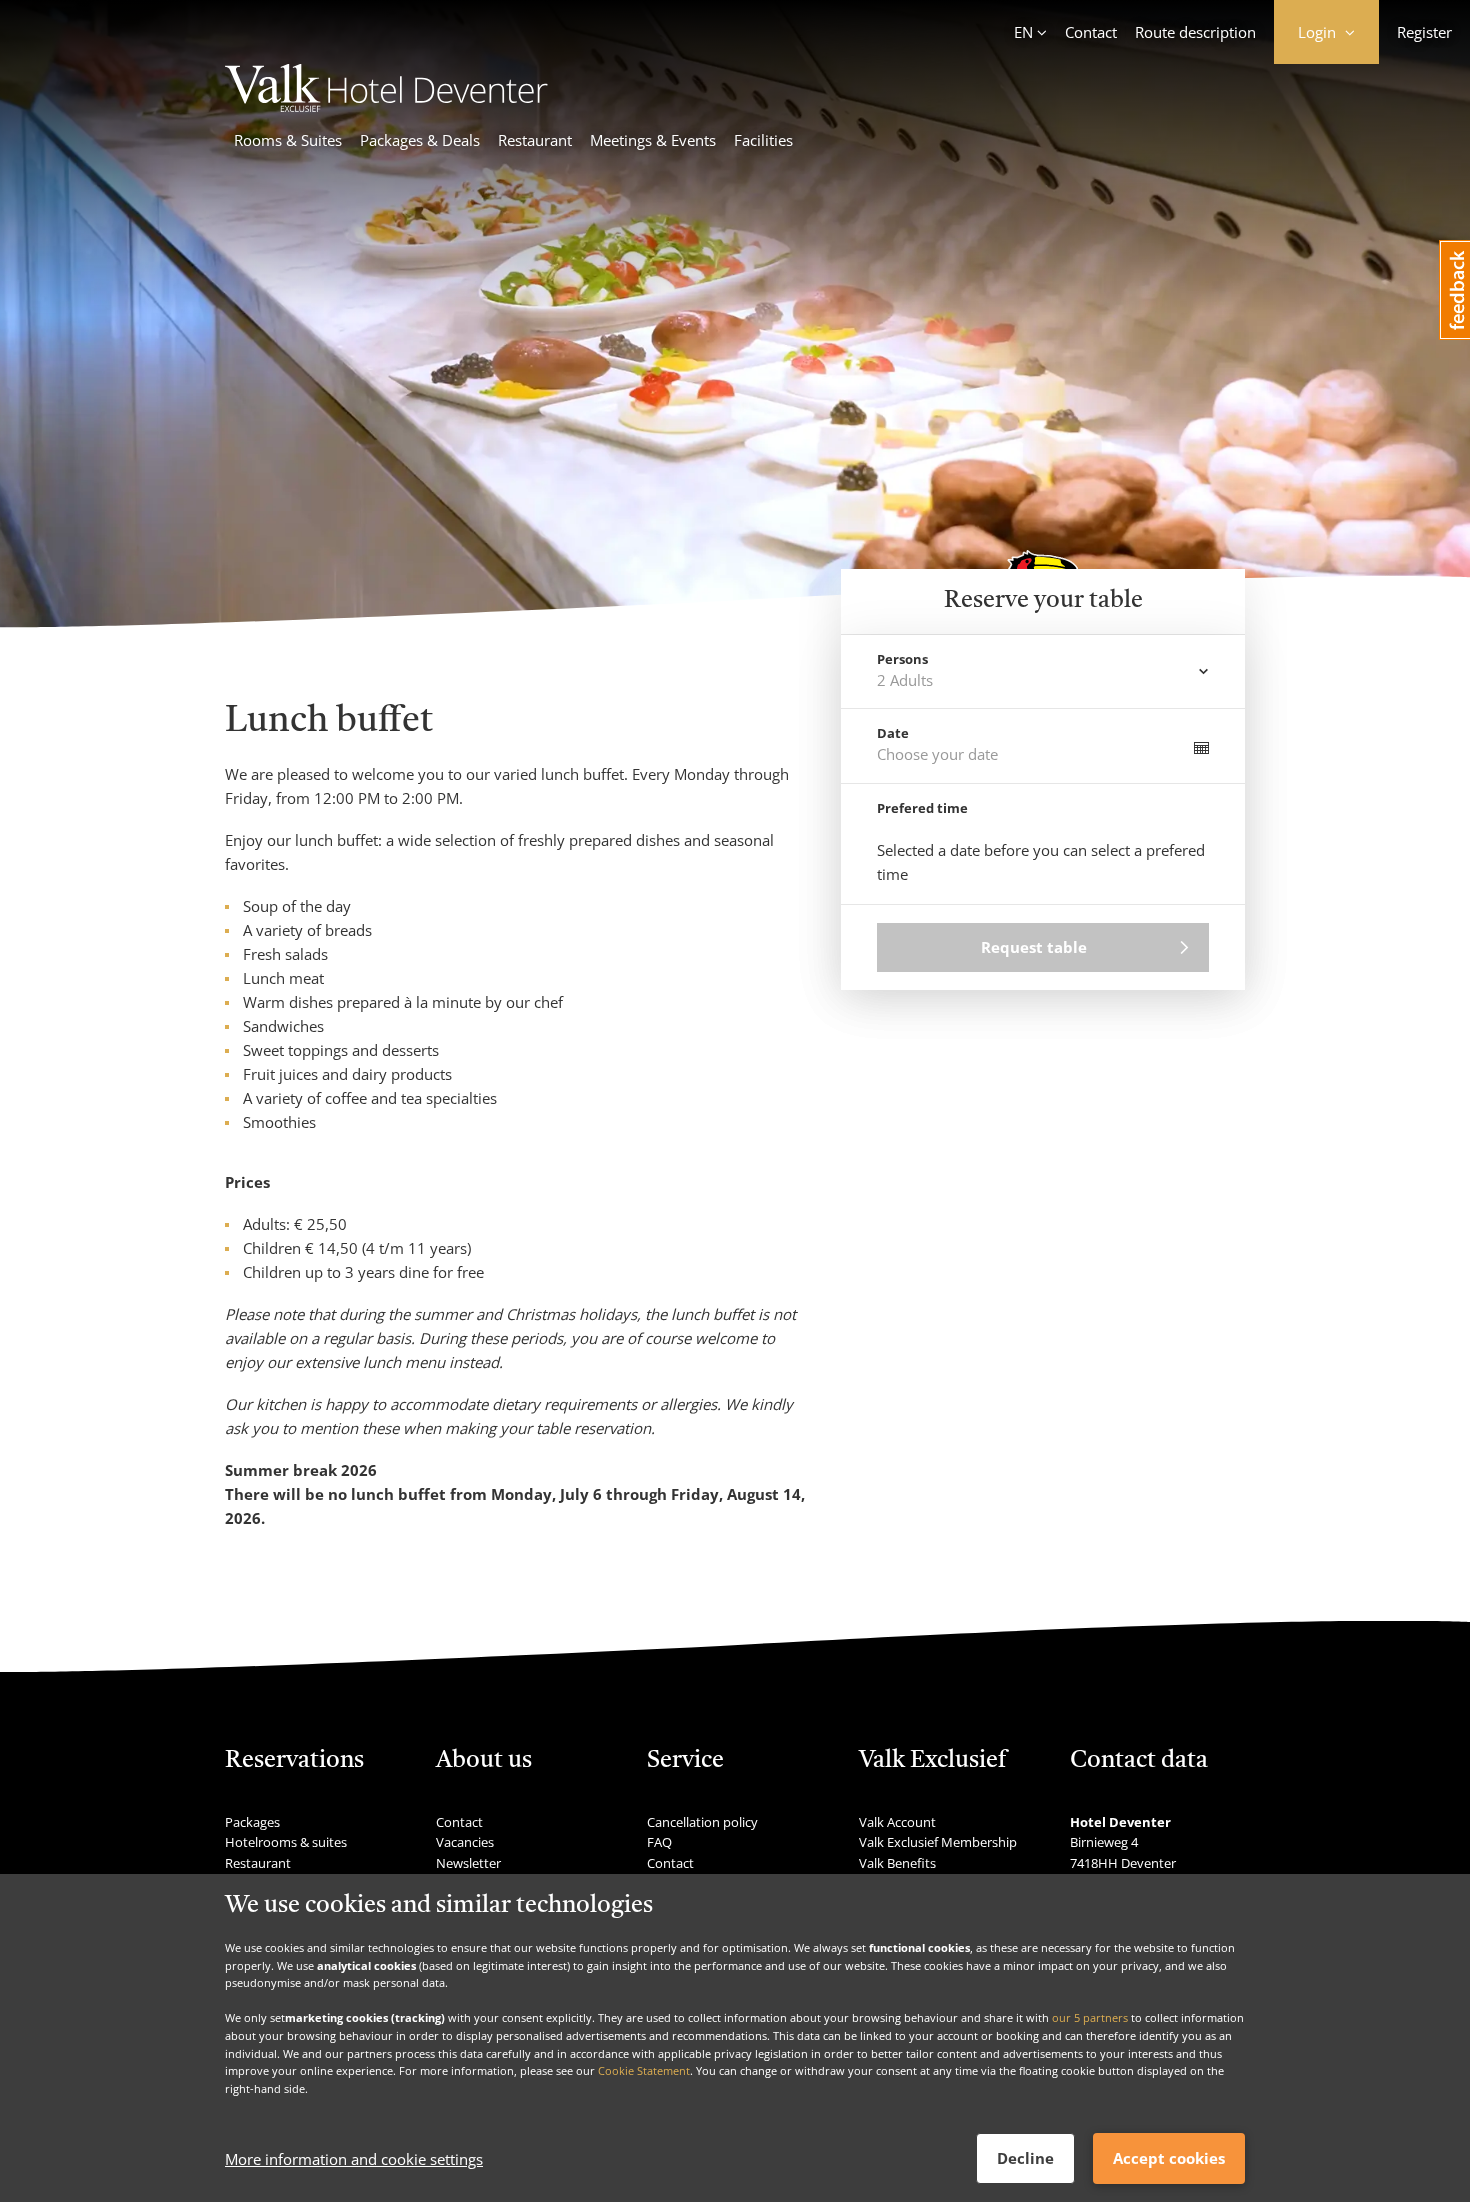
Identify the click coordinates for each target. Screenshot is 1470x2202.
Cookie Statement (644, 2070)
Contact (1091, 32)
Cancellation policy (702, 1822)
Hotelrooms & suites (286, 1842)
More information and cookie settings (354, 2159)
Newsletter (468, 1863)
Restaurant (535, 140)
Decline (1025, 2158)
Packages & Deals (420, 140)
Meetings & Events (653, 140)
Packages (252, 1822)
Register (1424, 32)
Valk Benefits (897, 1863)
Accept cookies (1169, 2158)
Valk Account (897, 1822)
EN (1023, 32)
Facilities (763, 140)
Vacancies (465, 1842)
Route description (1195, 32)
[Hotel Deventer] (386, 106)
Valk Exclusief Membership (938, 1842)
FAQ (659, 1842)
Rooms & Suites (288, 140)
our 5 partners (1090, 2017)
